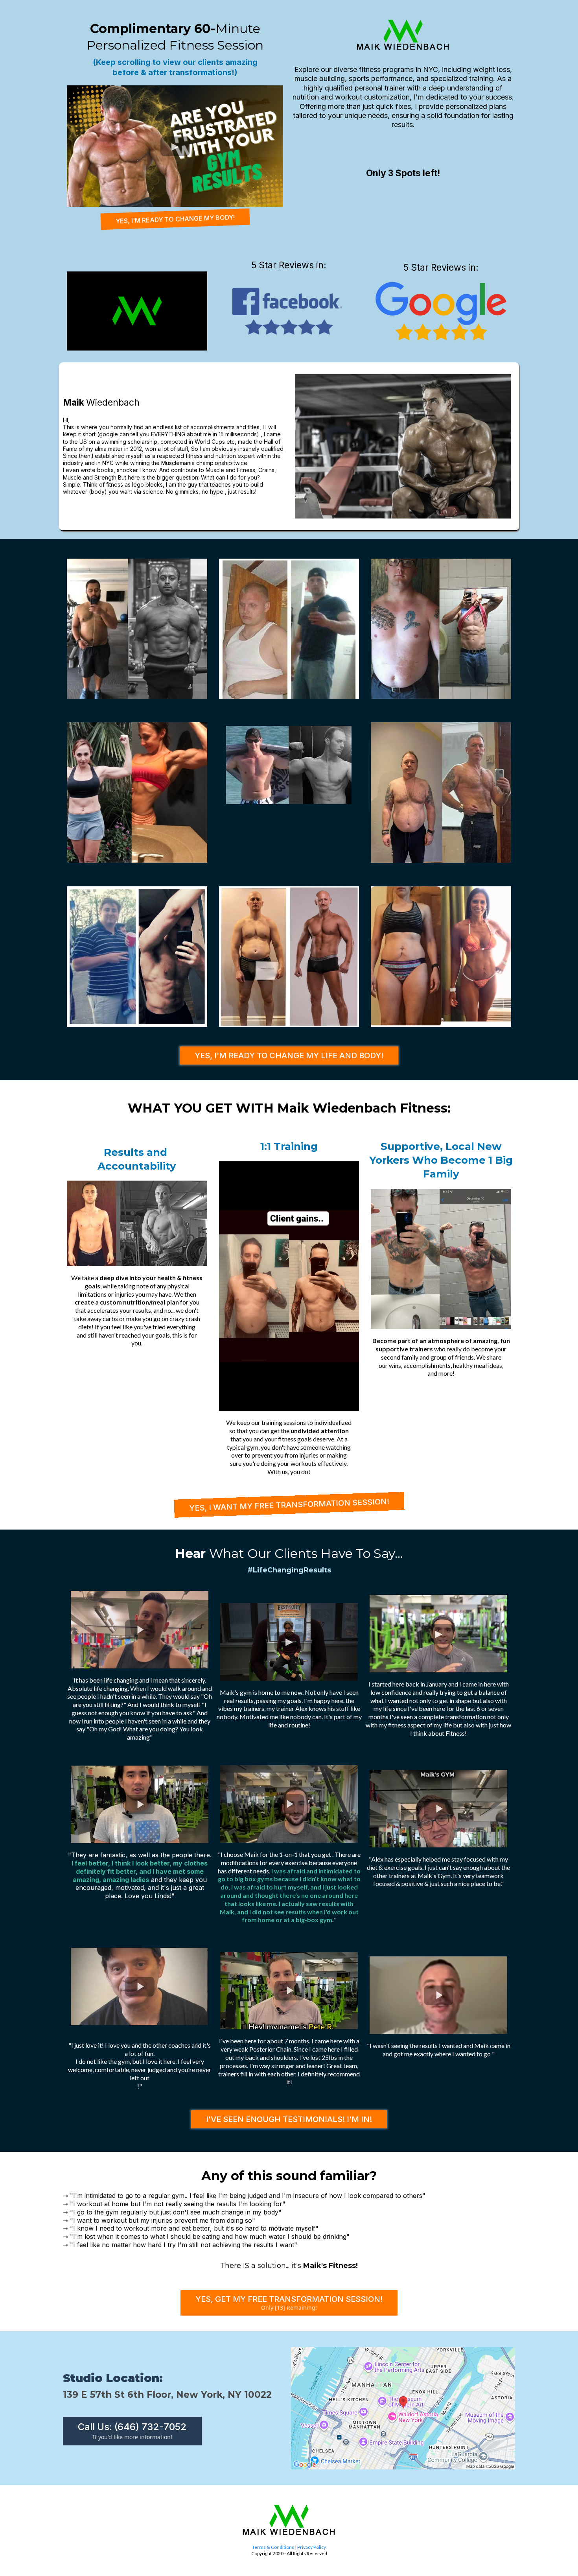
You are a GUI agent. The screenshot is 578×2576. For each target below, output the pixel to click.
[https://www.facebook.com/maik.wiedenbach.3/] (289, 311)
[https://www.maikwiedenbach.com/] (137, 311)
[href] (403, 2408)
